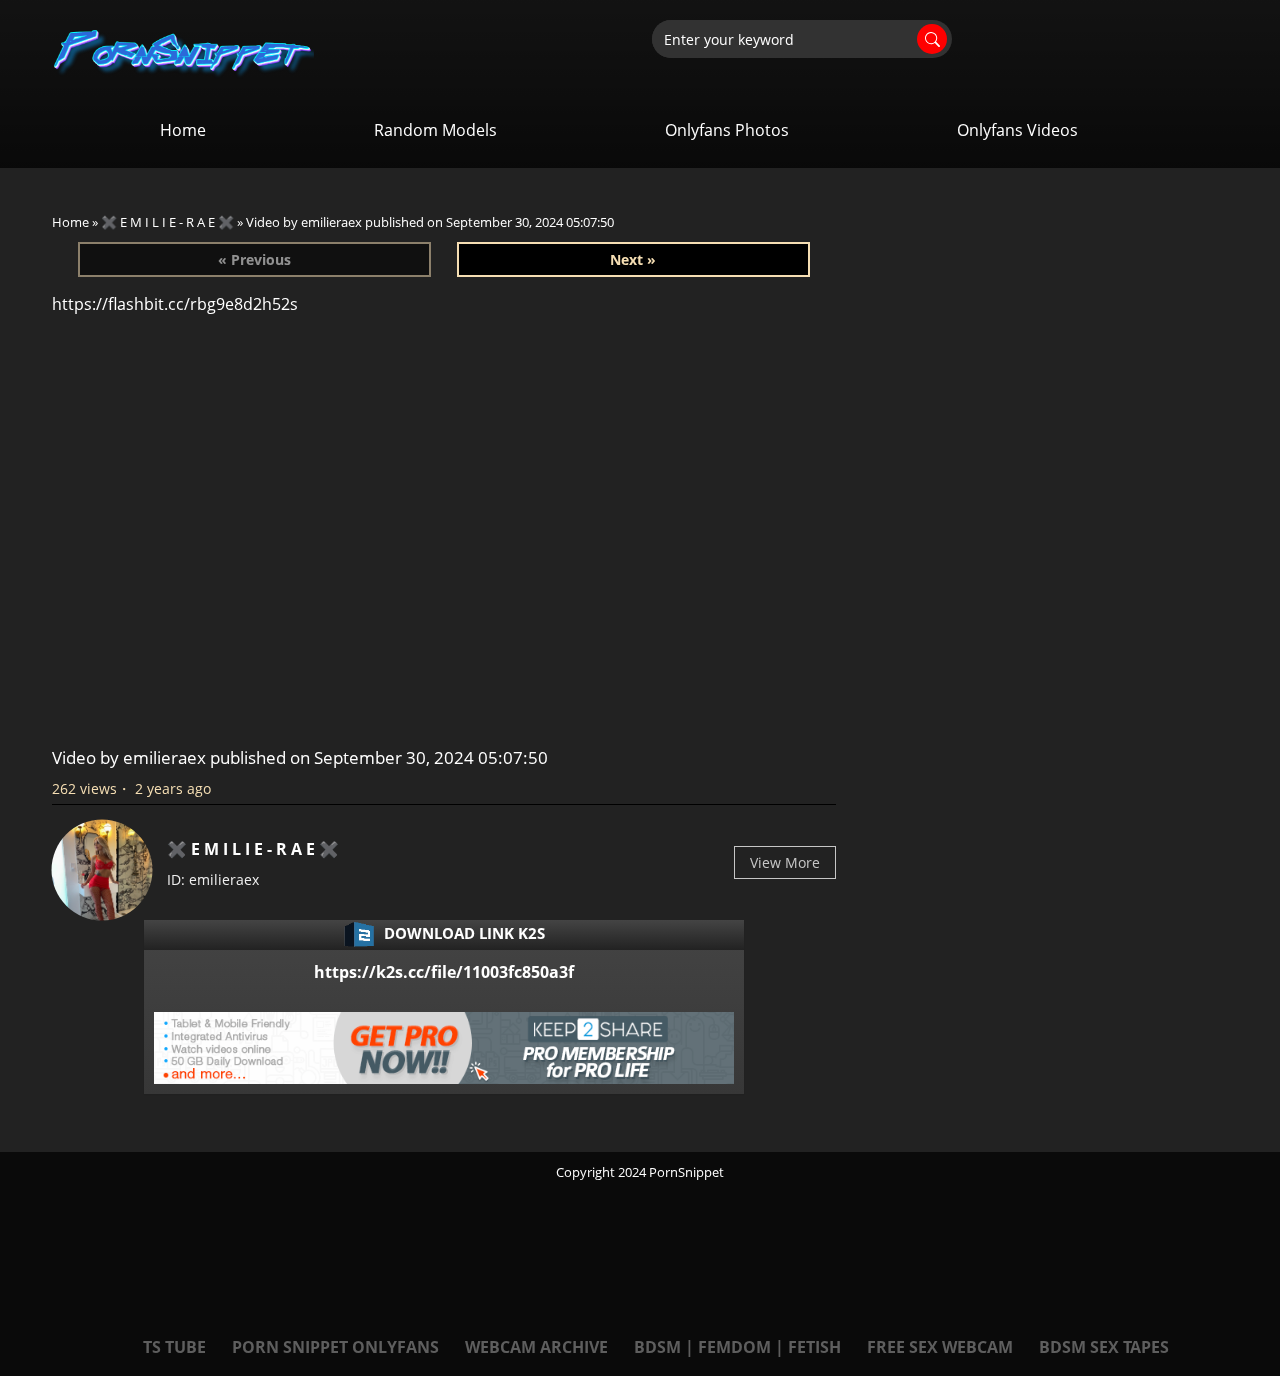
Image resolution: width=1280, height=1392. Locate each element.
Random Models (435, 130)
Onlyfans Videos (1017, 130)
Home (183, 130)
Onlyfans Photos (727, 130)
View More (785, 862)
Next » (633, 259)
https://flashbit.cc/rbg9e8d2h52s (175, 304)
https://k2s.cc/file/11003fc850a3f (444, 972)
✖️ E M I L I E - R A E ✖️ (167, 222)
